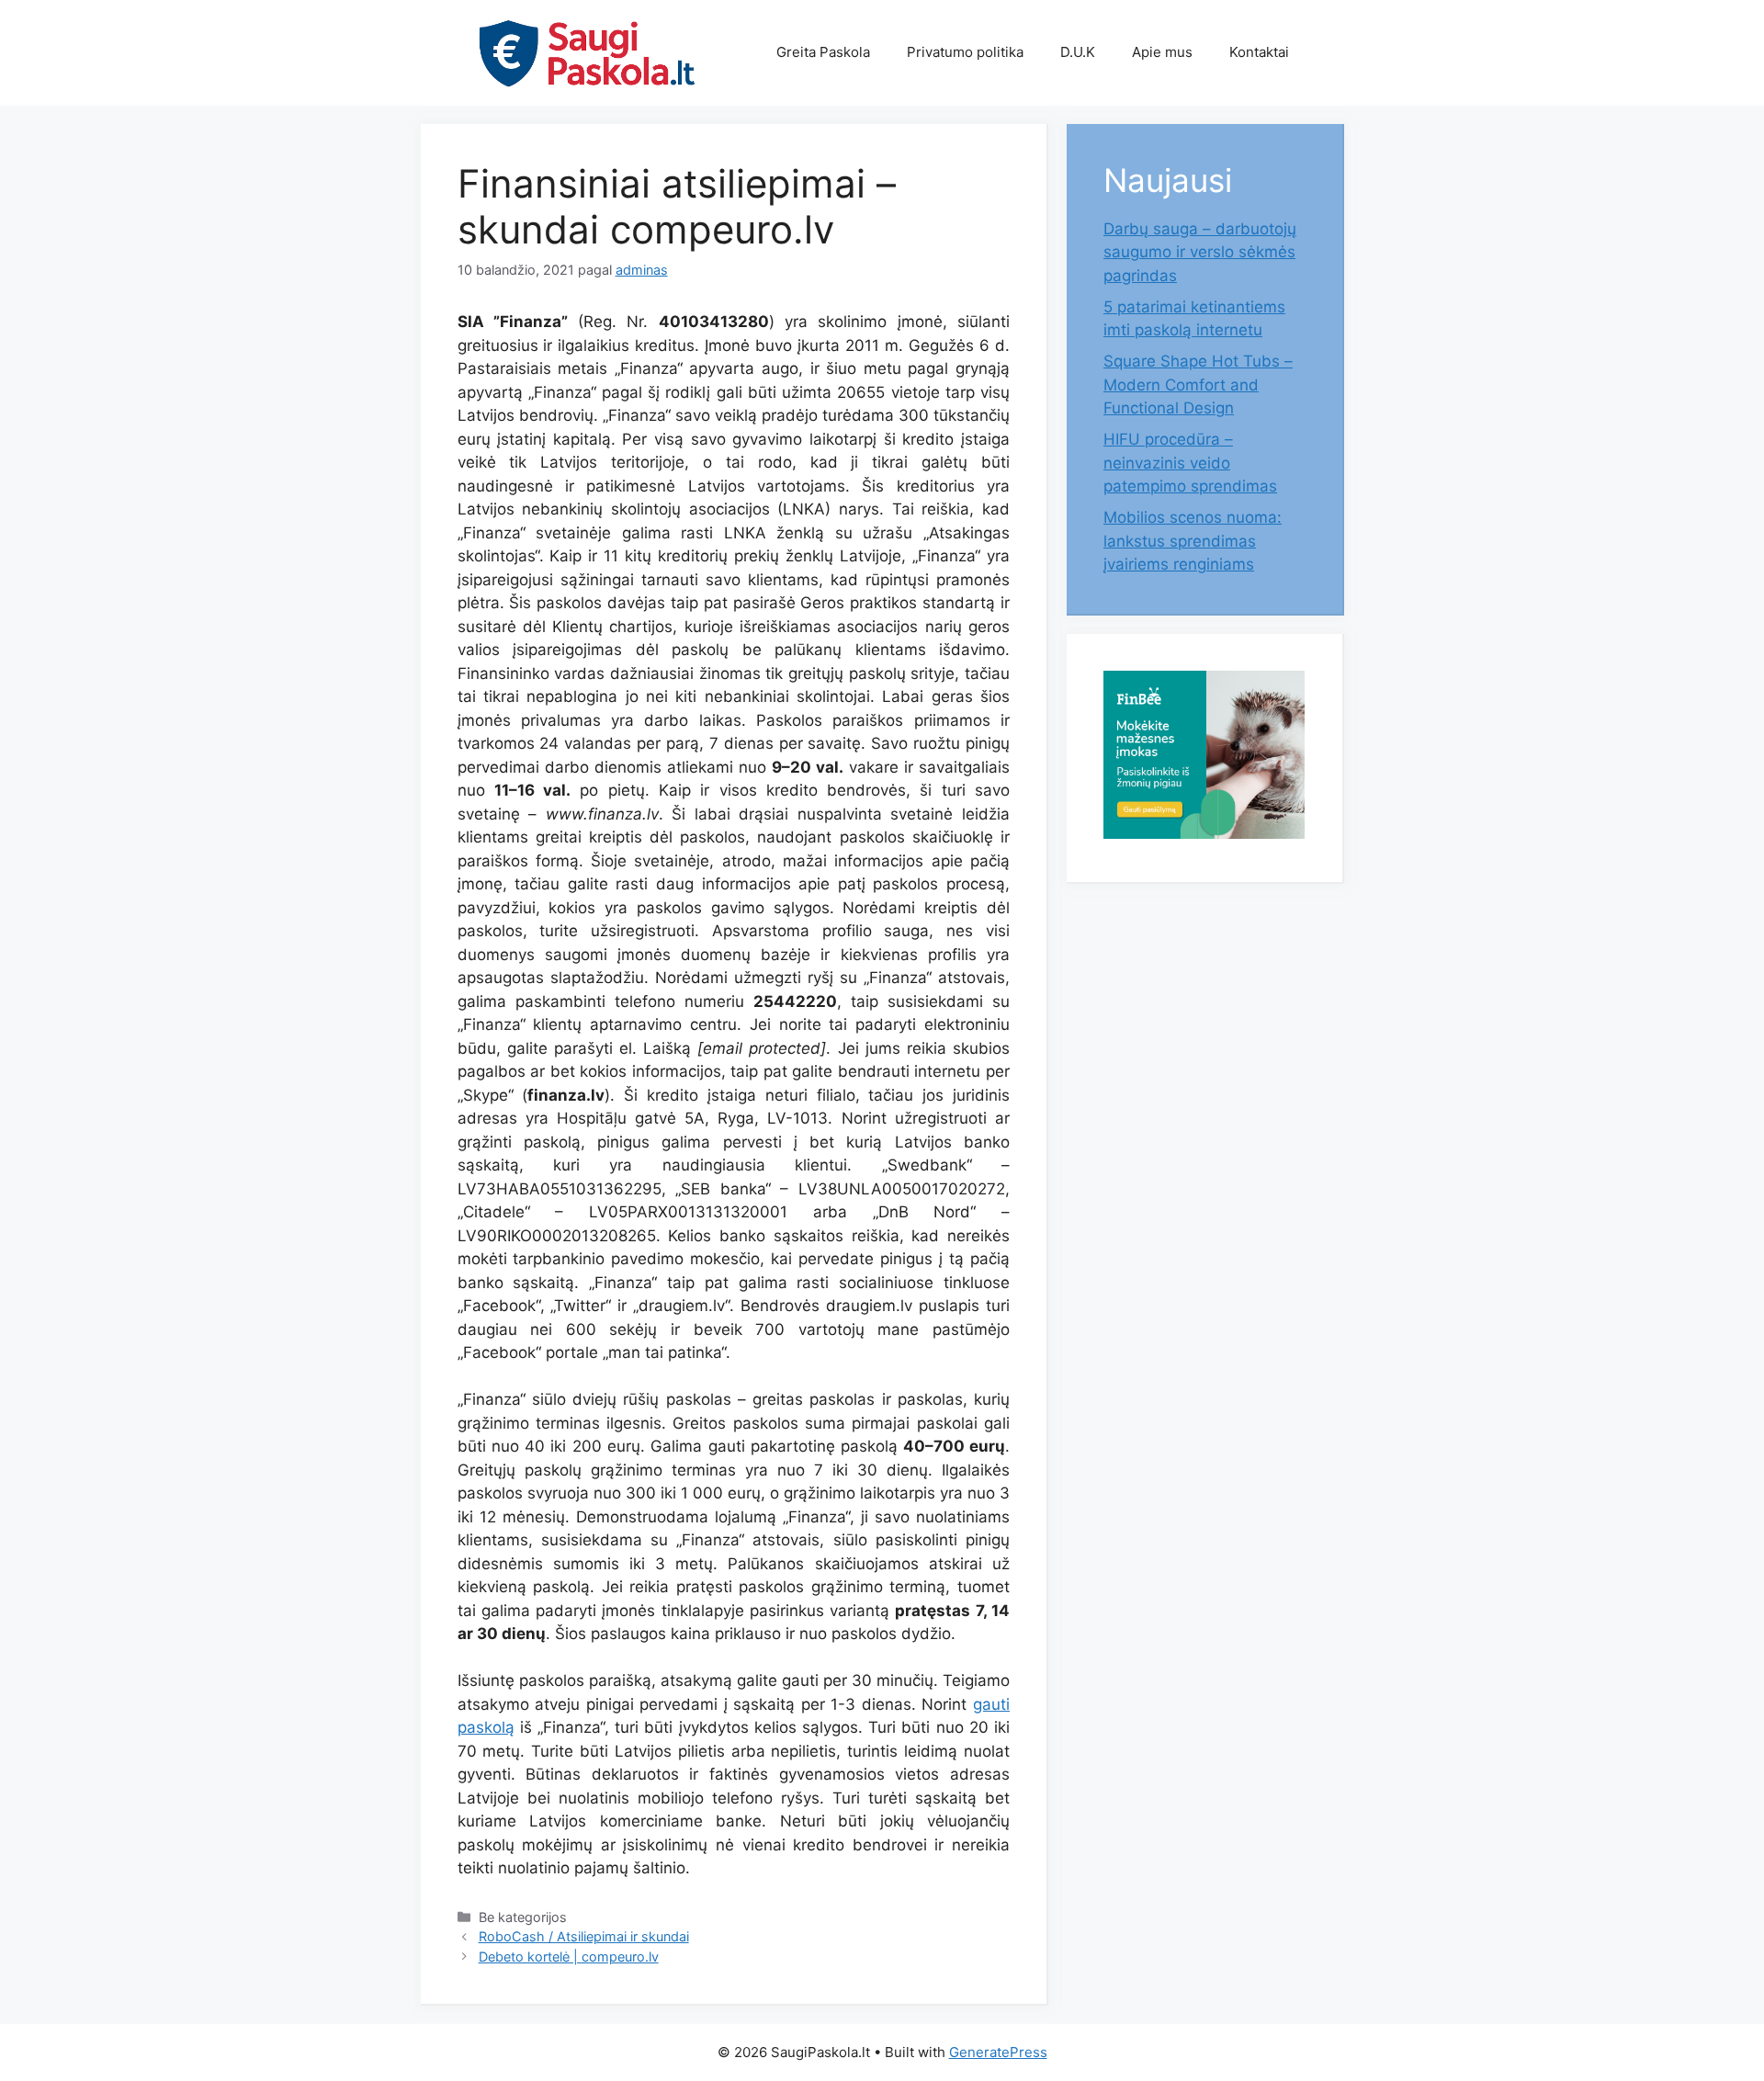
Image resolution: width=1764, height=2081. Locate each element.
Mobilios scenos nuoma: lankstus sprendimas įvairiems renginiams (1193, 541)
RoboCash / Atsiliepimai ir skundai (584, 1936)
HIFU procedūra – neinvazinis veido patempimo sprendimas (1190, 463)
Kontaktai (1259, 52)
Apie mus (1162, 52)
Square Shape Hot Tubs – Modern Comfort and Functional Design (1198, 385)
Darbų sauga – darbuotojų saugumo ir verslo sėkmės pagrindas (1200, 252)
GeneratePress (998, 2052)
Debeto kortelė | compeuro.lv (569, 1957)
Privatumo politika (965, 52)
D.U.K (1078, 52)
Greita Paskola (823, 52)
